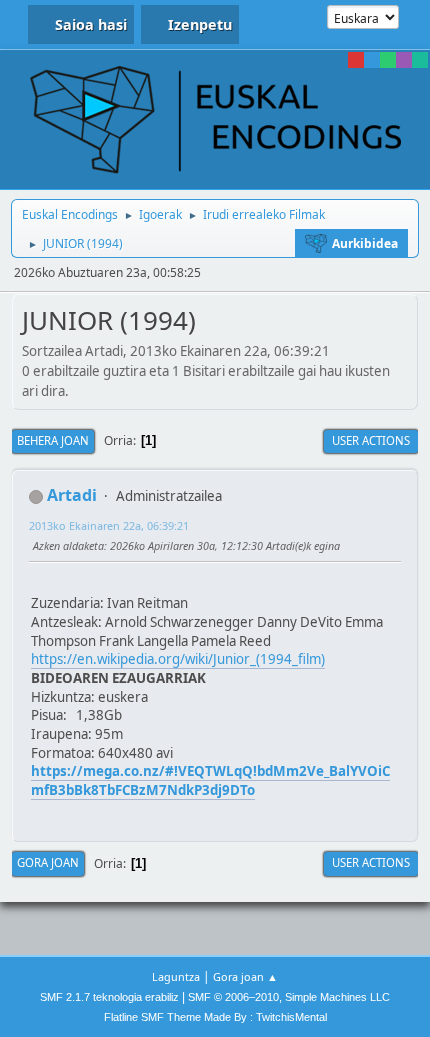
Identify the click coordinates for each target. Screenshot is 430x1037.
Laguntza (176, 976)
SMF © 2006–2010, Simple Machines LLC (289, 997)
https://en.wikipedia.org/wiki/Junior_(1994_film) (178, 659)
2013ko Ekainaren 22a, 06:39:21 (109, 525)
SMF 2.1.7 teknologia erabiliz (109, 997)
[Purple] (404, 60)
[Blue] (372, 60)
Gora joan (48, 862)
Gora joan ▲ (245, 976)
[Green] (388, 60)
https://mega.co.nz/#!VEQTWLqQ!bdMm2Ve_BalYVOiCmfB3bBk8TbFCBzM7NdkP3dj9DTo (210, 780)
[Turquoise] (420, 60)
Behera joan (53, 440)
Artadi (72, 495)
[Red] (356, 60)
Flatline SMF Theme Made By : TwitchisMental (215, 1017)
